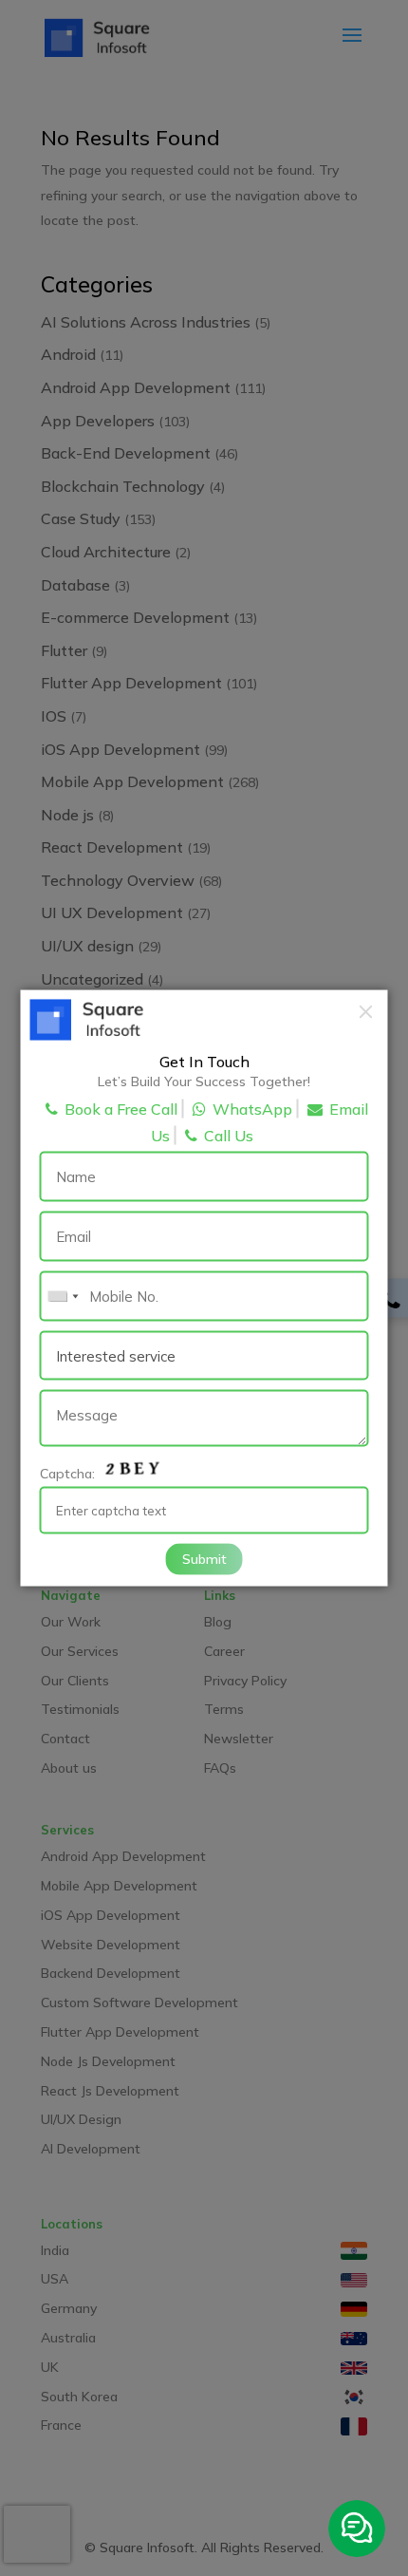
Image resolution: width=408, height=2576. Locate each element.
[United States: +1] (63, 1297)
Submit (204, 1558)
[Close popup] (366, 1011)
